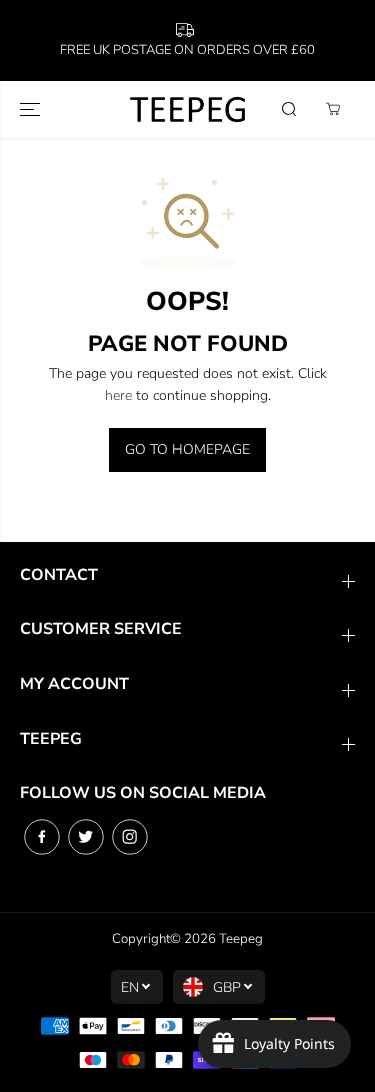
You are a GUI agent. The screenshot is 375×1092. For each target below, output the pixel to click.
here (118, 395)
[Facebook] (42, 837)
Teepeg (241, 939)
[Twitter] (86, 837)
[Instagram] (130, 837)
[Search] (289, 109)
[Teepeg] (187, 109)
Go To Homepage (187, 449)
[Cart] (333, 109)
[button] (32, 109)
